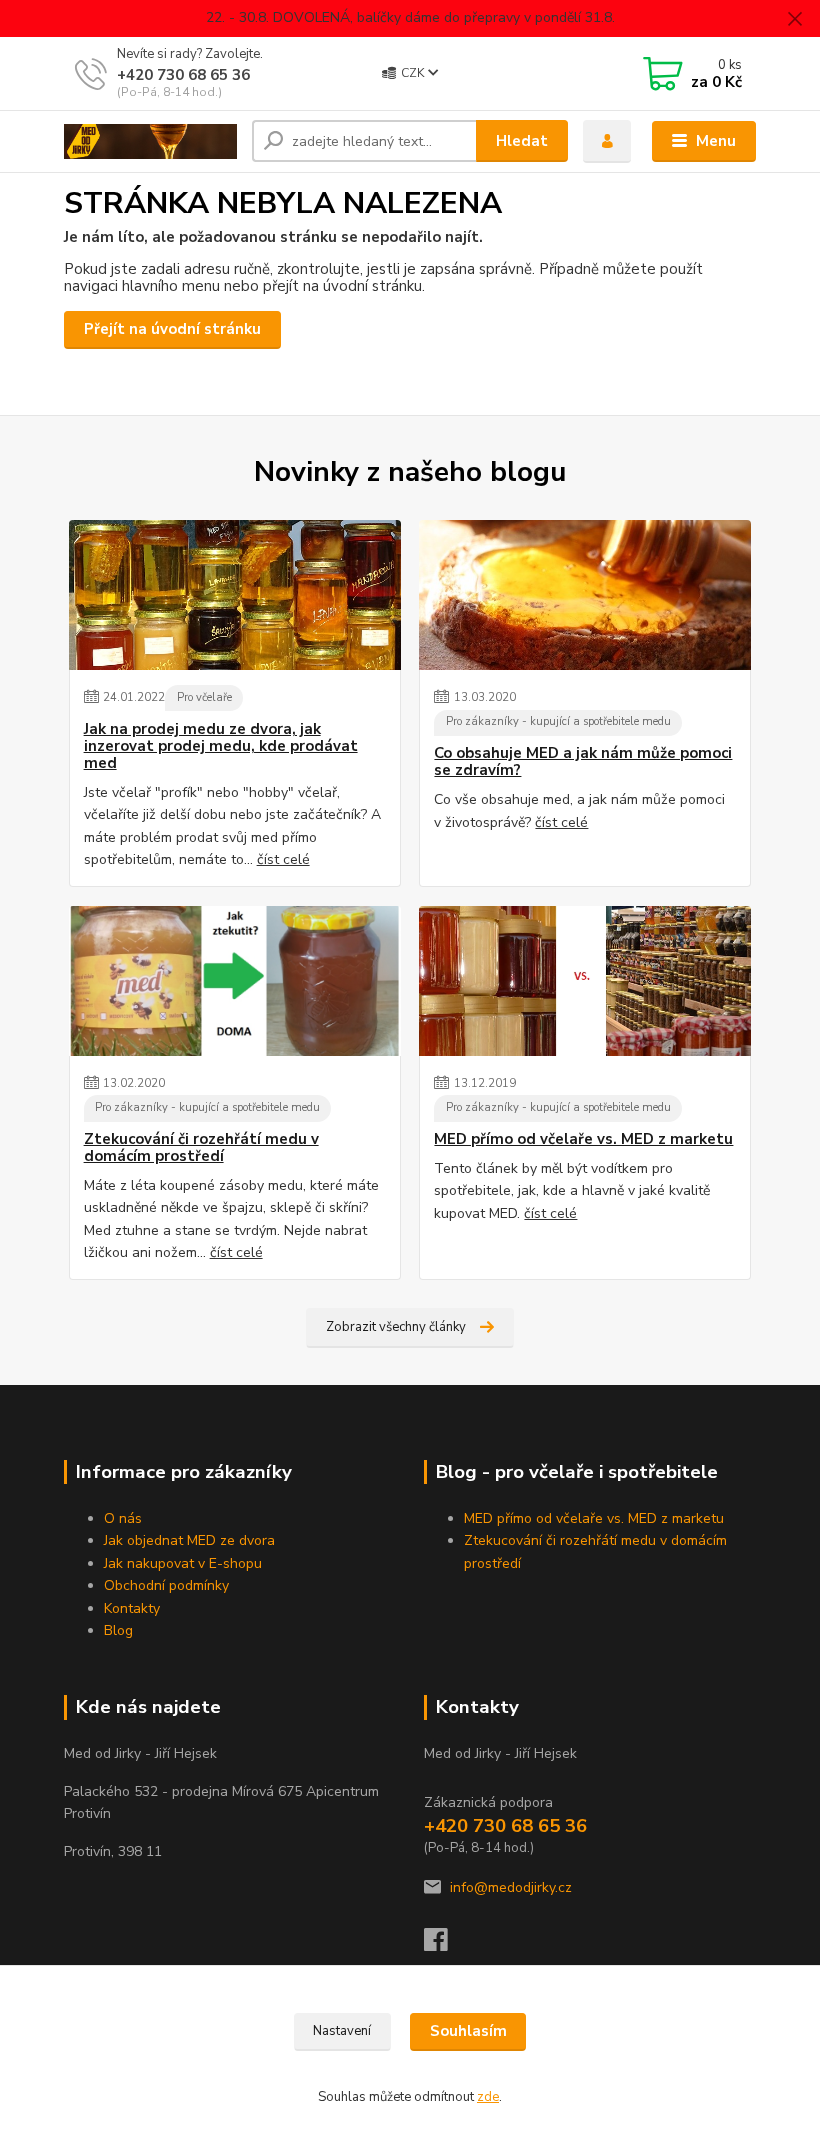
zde (488, 2097)
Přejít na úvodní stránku (172, 329)
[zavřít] (795, 20)
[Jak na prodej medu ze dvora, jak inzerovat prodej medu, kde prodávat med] (235, 595)
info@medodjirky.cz (511, 1887)
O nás (123, 1518)
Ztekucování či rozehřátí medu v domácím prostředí (201, 1148)
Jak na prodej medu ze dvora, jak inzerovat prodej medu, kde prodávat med (221, 747)
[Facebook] (445, 1945)
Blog (118, 1630)
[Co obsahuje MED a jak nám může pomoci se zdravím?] (585, 595)
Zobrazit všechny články (396, 1327)
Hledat (522, 141)
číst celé (283, 859)
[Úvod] (150, 142)
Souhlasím (468, 2031)
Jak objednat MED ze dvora (189, 1540)
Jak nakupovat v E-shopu (183, 1563)
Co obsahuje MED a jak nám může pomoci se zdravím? (583, 762)
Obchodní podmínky (166, 1585)
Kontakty (132, 1608)
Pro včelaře (204, 697)
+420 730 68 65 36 (183, 75)
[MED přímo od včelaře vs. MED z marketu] (585, 981)
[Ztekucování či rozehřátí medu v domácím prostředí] (235, 981)
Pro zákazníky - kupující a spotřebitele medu (558, 721)
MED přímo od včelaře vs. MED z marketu (583, 1139)
